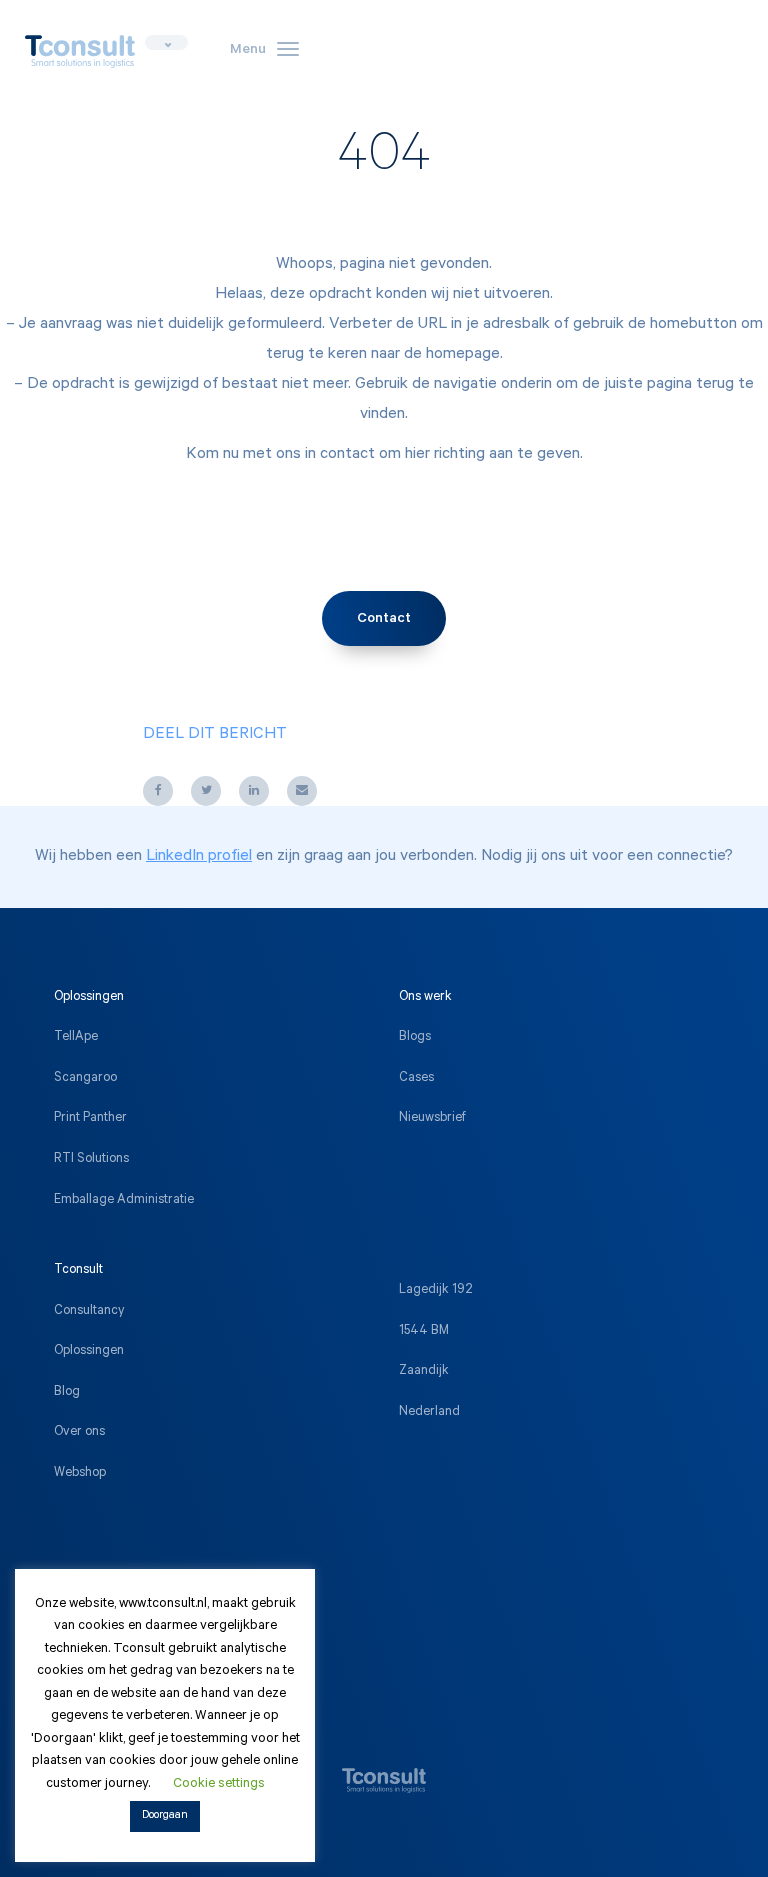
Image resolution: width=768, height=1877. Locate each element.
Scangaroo (85, 1079)
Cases (416, 1079)
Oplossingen (89, 1352)
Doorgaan (165, 1816)
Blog (67, 1393)
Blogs (415, 1038)
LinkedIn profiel (199, 857)
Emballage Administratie (124, 1201)
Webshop (80, 1474)
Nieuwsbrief (432, 1119)
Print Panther (90, 1119)
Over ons (79, 1433)
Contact (384, 620)
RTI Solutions (91, 1160)
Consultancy (89, 1312)
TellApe (76, 1038)
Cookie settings (219, 1784)
